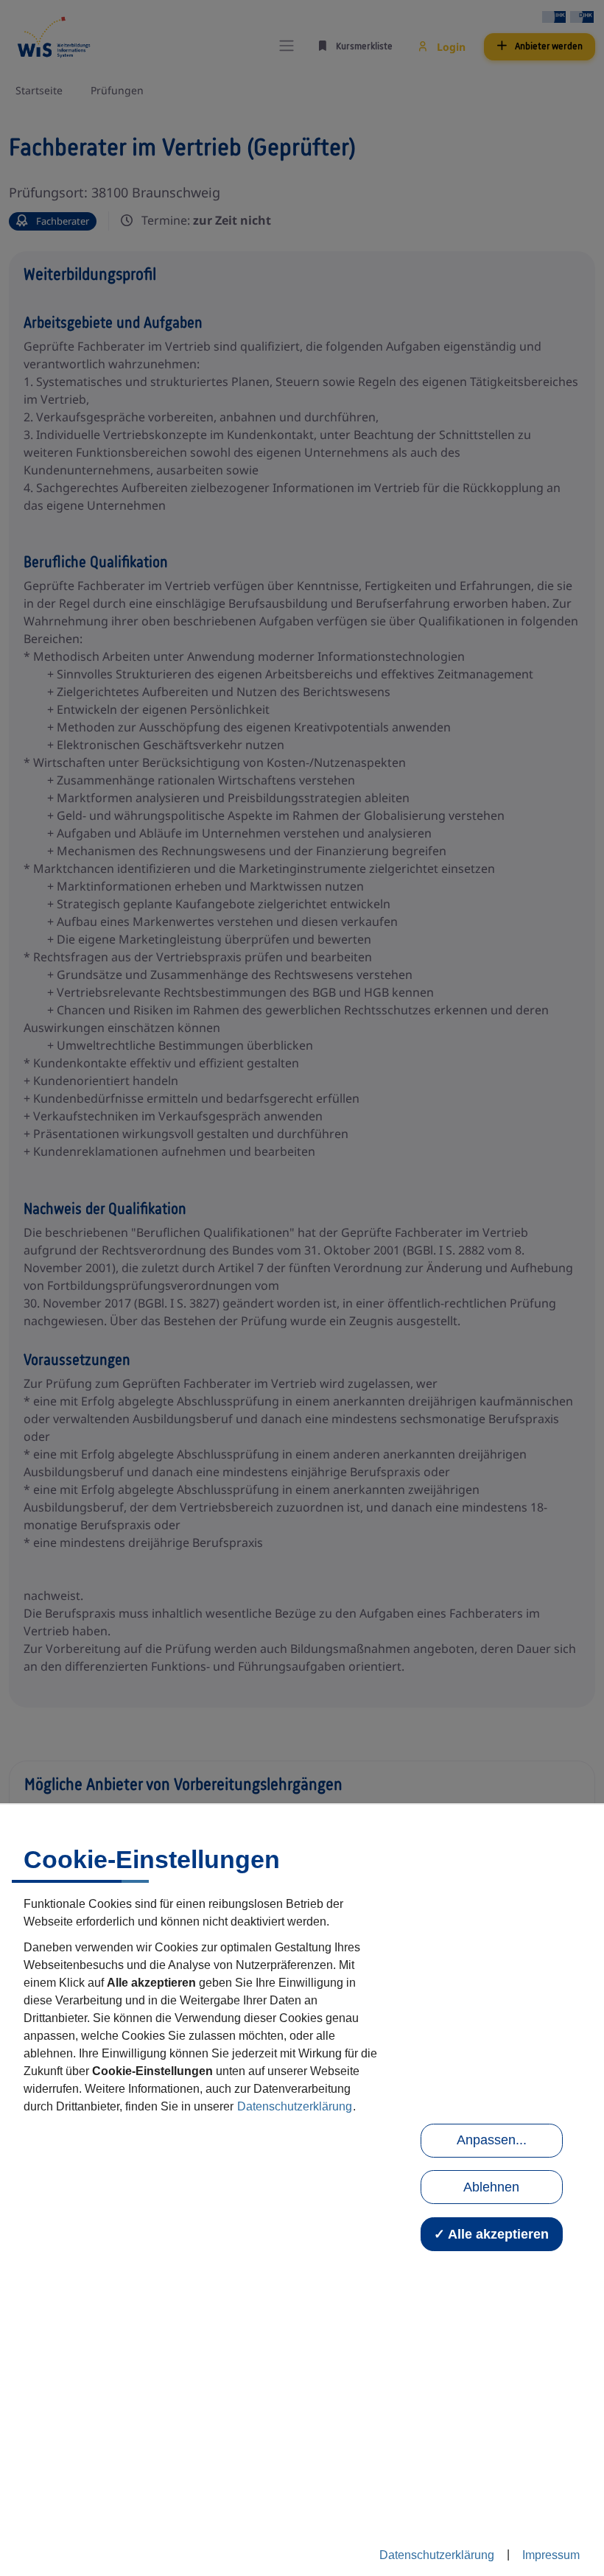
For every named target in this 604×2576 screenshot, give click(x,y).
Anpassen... (492, 2140)
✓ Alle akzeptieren (491, 2234)
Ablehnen (491, 2187)
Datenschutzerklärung (295, 2106)
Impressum (551, 2555)
